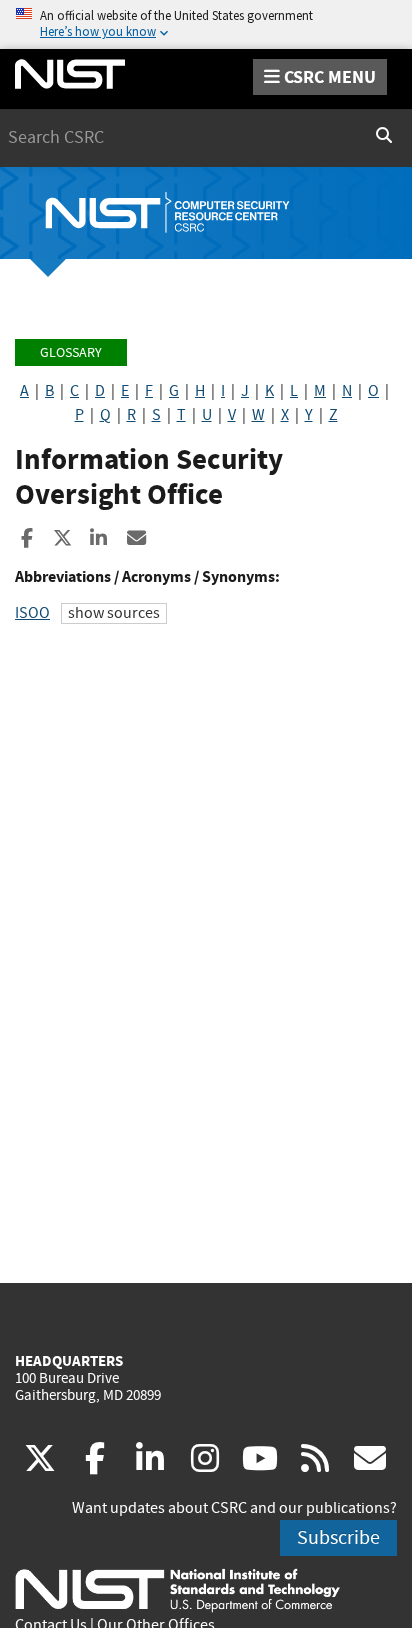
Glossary (71, 352)
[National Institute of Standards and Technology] (177, 1589)
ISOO (32, 613)
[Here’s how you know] (206, 24)
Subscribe (338, 1537)
